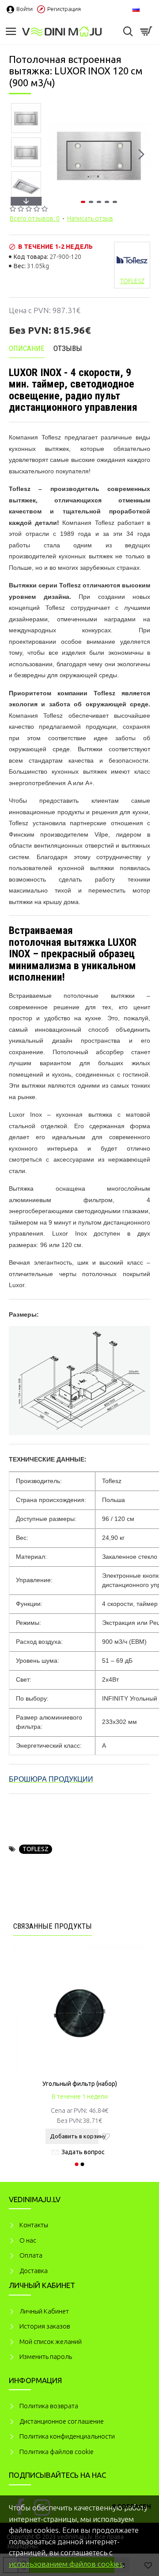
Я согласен (131, 2506)
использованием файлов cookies (66, 2564)
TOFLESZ (36, 1849)
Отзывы (68, 348)
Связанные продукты (53, 1926)
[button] (57, 155)
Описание (27, 348)
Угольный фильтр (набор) (80, 2084)
